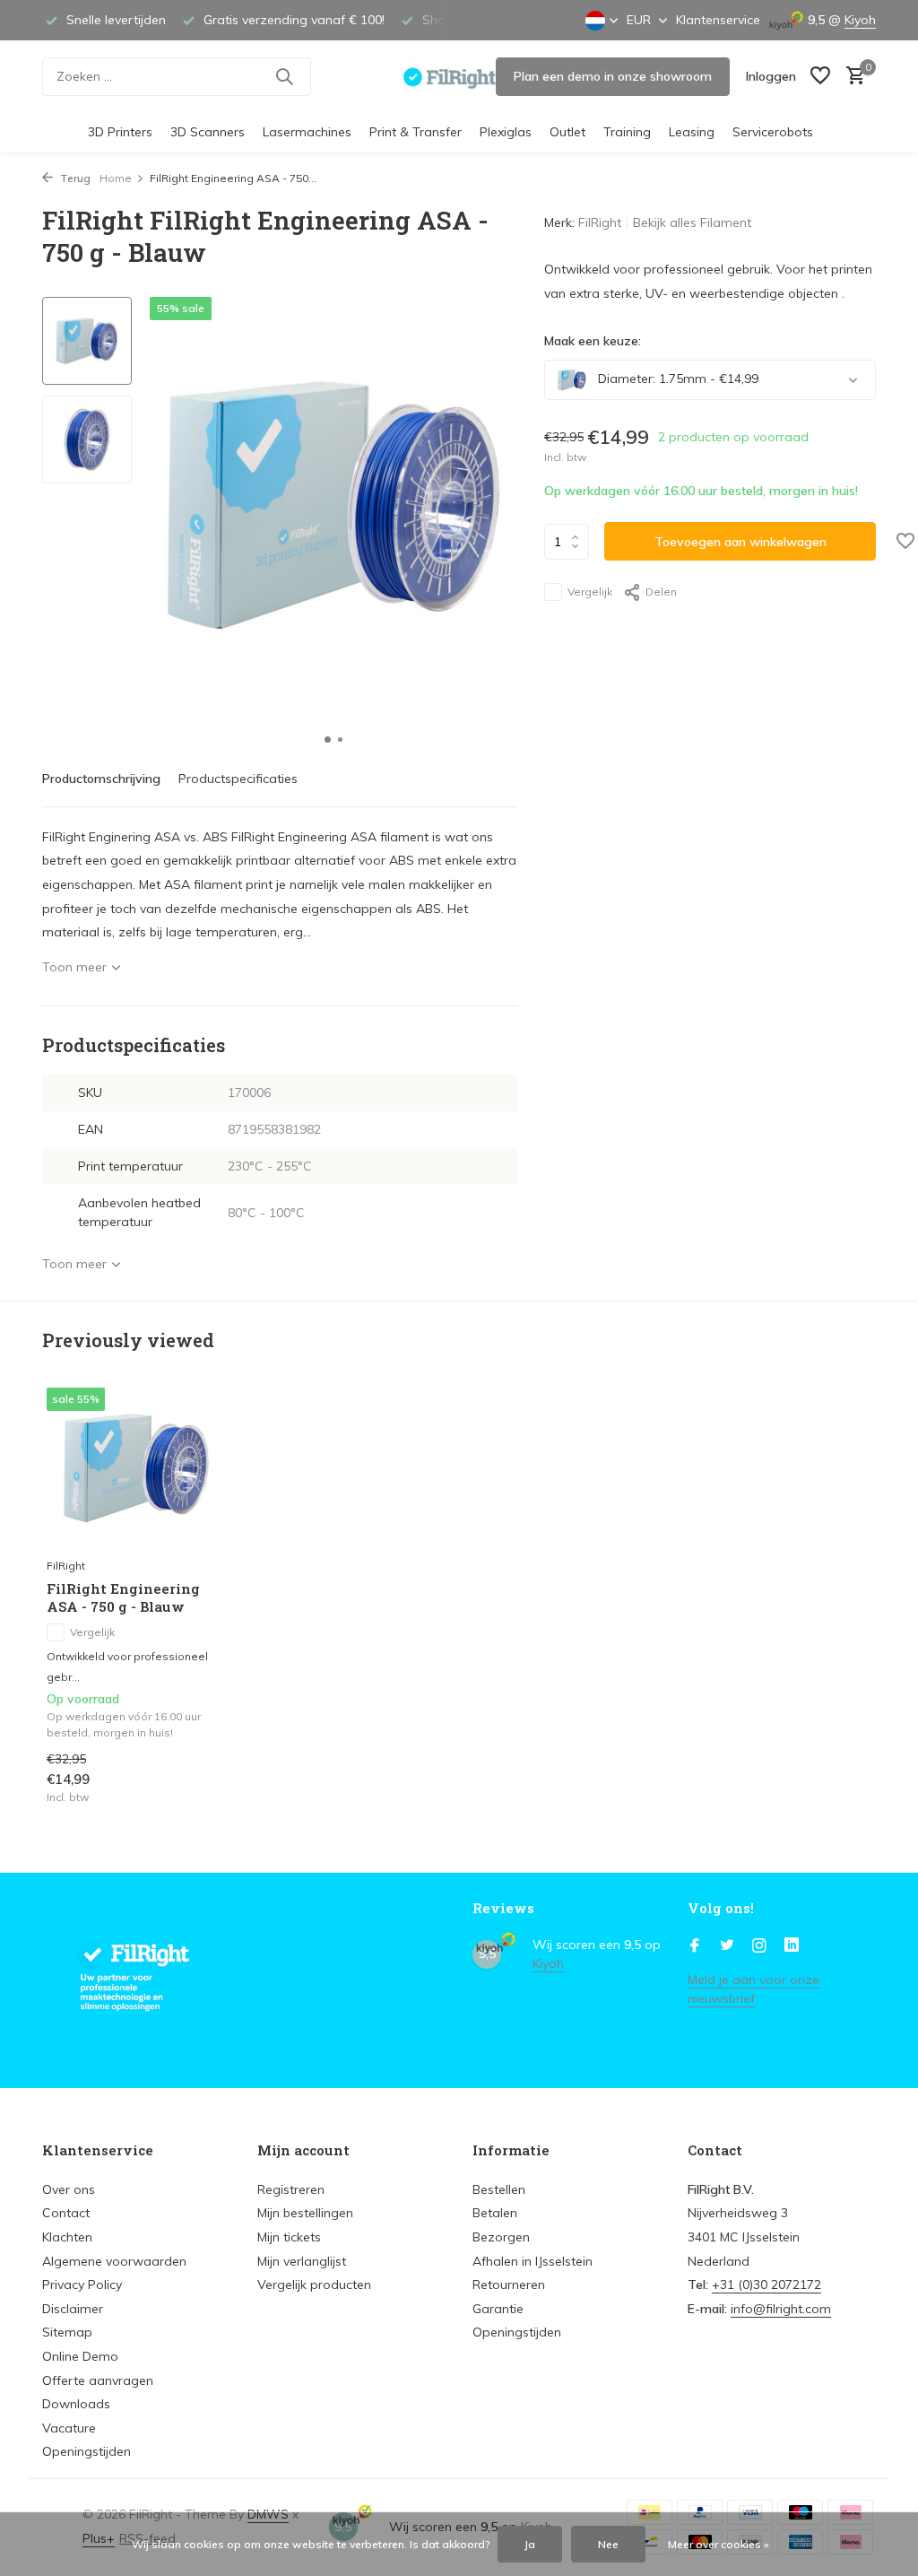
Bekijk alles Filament (692, 222)
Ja (530, 2544)
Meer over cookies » (719, 2544)
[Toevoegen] (195, 1800)
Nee (608, 2544)
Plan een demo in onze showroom (613, 76)
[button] (328, 740)
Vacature (69, 2428)
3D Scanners (208, 132)
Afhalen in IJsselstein (533, 2261)
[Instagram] (759, 1946)
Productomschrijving (101, 779)
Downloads (76, 2404)
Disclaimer (73, 2309)
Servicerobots (773, 132)
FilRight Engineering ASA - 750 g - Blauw (123, 1598)
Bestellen (499, 2189)
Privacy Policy (82, 2284)
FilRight (600, 222)
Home (116, 178)
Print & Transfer (416, 132)
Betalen (495, 2213)
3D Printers (120, 132)
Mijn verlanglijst (302, 2261)
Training (627, 132)
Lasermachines (307, 132)
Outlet (567, 132)
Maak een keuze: (593, 341)
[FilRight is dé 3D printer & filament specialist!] (459, 76)
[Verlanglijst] (820, 77)
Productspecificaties (238, 779)
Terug (74, 178)
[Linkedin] (792, 1946)
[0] (851, 77)
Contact (66, 2213)
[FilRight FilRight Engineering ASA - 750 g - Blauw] (136, 1468)
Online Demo (80, 2356)
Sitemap (67, 2332)
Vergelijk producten (314, 2284)
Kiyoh (860, 20)
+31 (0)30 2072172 (766, 2284)
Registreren (291, 2189)
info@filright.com (781, 2309)
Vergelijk (590, 592)
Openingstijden (87, 2451)
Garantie (498, 2309)
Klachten (67, 2237)
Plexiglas (506, 132)
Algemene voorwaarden (114, 2261)
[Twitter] (727, 1946)
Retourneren (509, 2284)
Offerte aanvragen (98, 2380)
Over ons (69, 2189)
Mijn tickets (289, 2237)
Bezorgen (501, 2237)
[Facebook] (695, 1946)
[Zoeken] (284, 76)
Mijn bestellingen (305, 2213)
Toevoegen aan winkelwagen (740, 542)
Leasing (692, 132)
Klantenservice (718, 20)
